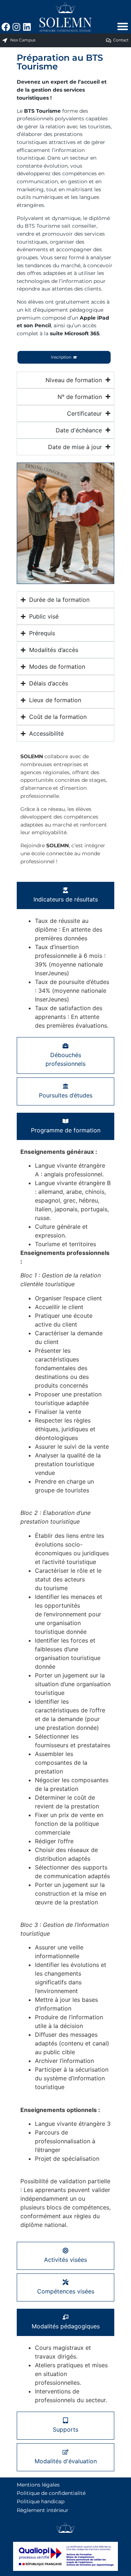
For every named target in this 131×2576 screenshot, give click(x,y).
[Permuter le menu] (123, 26)
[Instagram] (16, 27)
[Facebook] (6, 27)
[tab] (65, 895)
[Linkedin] (27, 27)
